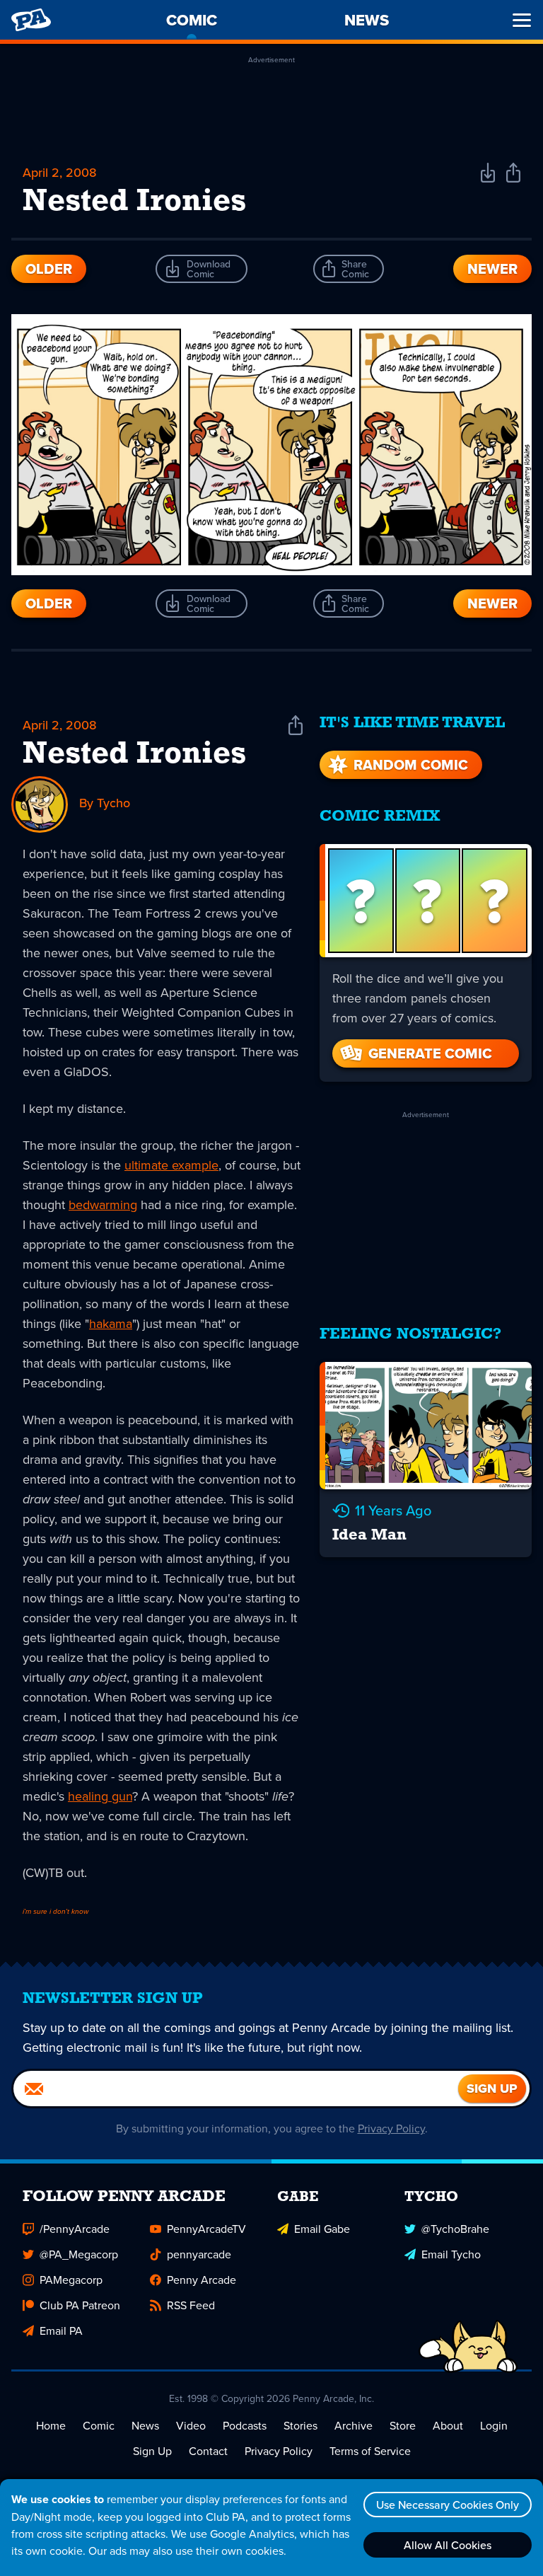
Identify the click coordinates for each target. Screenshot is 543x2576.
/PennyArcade (75, 2229)
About (448, 2425)
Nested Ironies (134, 755)
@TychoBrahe (455, 2229)
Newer (492, 269)
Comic (99, 2425)
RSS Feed (191, 2305)
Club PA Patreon (80, 2305)
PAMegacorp (71, 2280)
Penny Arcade (202, 2280)
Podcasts (245, 2425)
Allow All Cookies (448, 2545)
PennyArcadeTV (206, 2229)
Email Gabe (322, 2229)
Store (403, 2425)
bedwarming (103, 1205)
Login (494, 2425)
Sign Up (152, 2451)
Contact (208, 2451)
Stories (300, 2425)
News (145, 2425)
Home (51, 2425)
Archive (354, 2425)
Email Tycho (451, 2254)
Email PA (61, 2330)
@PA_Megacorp (79, 2254)
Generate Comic (430, 1053)
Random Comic (411, 765)
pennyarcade (199, 2254)
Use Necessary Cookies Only (448, 2505)
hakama (111, 1323)
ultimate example (171, 1165)
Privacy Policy (391, 2128)
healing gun (100, 1796)
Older (49, 269)
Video (191, 2425)
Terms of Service (370, 2451)
